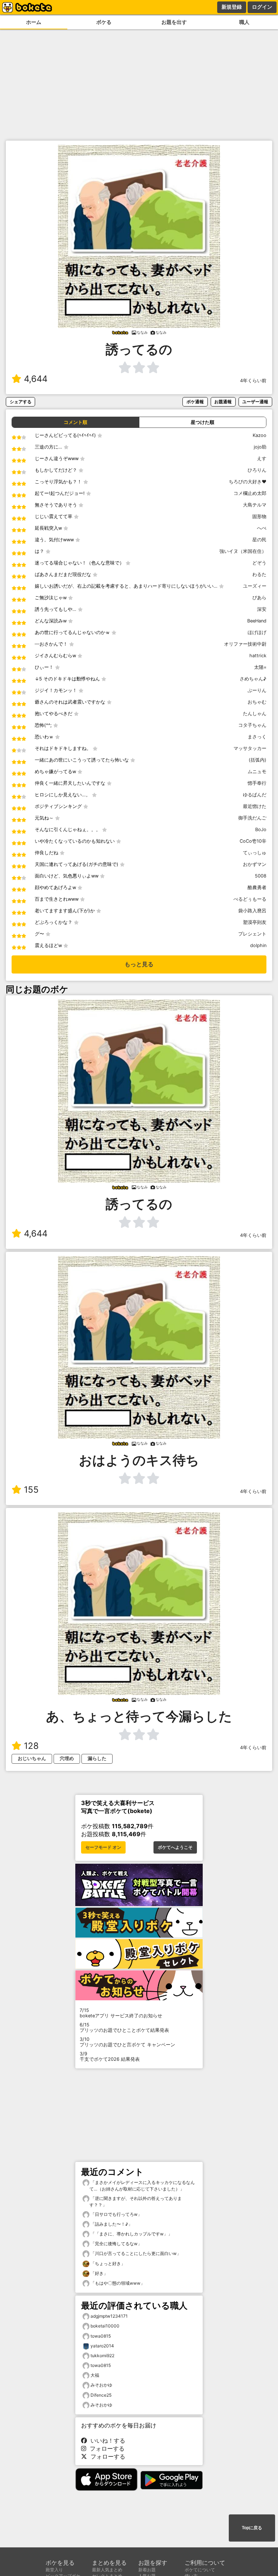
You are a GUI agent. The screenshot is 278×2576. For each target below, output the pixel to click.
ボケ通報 (195, 402)
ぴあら (259, 598)
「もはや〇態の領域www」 (117, 2283)
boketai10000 (105, 2326)
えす (262, 458)
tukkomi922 (102, 2356)
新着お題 (147, 2570)
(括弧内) (258, 760)
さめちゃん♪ (253, 679)
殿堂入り (54, 2570)
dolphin (258, 945)
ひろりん (257, 470)
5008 (261, 876)
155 (31, 1490)
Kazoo (260, 435)
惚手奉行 (257, 783)
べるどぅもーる (250, 899)
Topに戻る (252, 2528)
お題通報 (223, 402)
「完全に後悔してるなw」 (116, 2244)
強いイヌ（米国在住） (243, 551)
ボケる (104, 22)
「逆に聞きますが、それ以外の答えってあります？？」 (136, 2202)
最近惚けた (255, 806)
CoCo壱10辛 (253, 841)
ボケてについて (200, 2570)
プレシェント (252, 934)
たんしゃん (255, 714)
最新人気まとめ (107, 2570)
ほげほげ (257, 632)
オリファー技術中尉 (245, 644)
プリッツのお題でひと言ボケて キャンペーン (127, 2042)
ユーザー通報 (255, 402)
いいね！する (106, 2440)
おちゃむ (257, 702)
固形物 (259, 516)
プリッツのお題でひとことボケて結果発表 (124, 2027)
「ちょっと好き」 (107, 2264)
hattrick (258, 656)
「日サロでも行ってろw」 (116, 2214)
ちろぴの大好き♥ (248, 482)
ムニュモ (257, 772)
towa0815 (101, 2336)
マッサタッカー (250, 748)
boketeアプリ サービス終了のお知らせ (121, 2013)
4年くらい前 (253, 381)
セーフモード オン (103, 1847)
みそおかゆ (101, 2385)
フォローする (105, 2448)
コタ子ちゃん (252, 725)
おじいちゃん (32, 1758)
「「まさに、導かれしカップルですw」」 (131, 2234)
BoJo (261, 830)
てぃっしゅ (255, 853)
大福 (95, 2375)
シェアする (21, 402)
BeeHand (257, 621)
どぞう (259, 563)
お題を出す (174, 22)
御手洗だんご (252, 818)
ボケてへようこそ (175, 1847)
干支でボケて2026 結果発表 (110, 2056)
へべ (262, 528)
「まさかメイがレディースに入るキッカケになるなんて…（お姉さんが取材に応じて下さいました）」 (142, 2186)
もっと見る (139, 964)
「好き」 (99, 2273)
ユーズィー (255, 586)
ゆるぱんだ (255, 795)
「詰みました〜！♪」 (111, 2224)
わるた (259, 574)
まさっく (257, 737)
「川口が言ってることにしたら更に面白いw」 (135, 2253)
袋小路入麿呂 (252, 911)
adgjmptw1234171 (109, 2316)
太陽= (260, 667)
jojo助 (260, 447)
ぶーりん (257, 690)
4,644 (36, 379)
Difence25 (101, 2395)
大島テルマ (255, 505)
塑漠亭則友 (255, 922)
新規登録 (232, 7)
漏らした (97, 1758)
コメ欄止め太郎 (250, 493)
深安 (262, 609)
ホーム (34, 22)
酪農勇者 (257, 887)
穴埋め (67, 1758)
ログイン (262, 7)
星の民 (259, 540)
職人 (244, 22)
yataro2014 (102, 2346)
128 (31, 1746)
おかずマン (255, 864)
